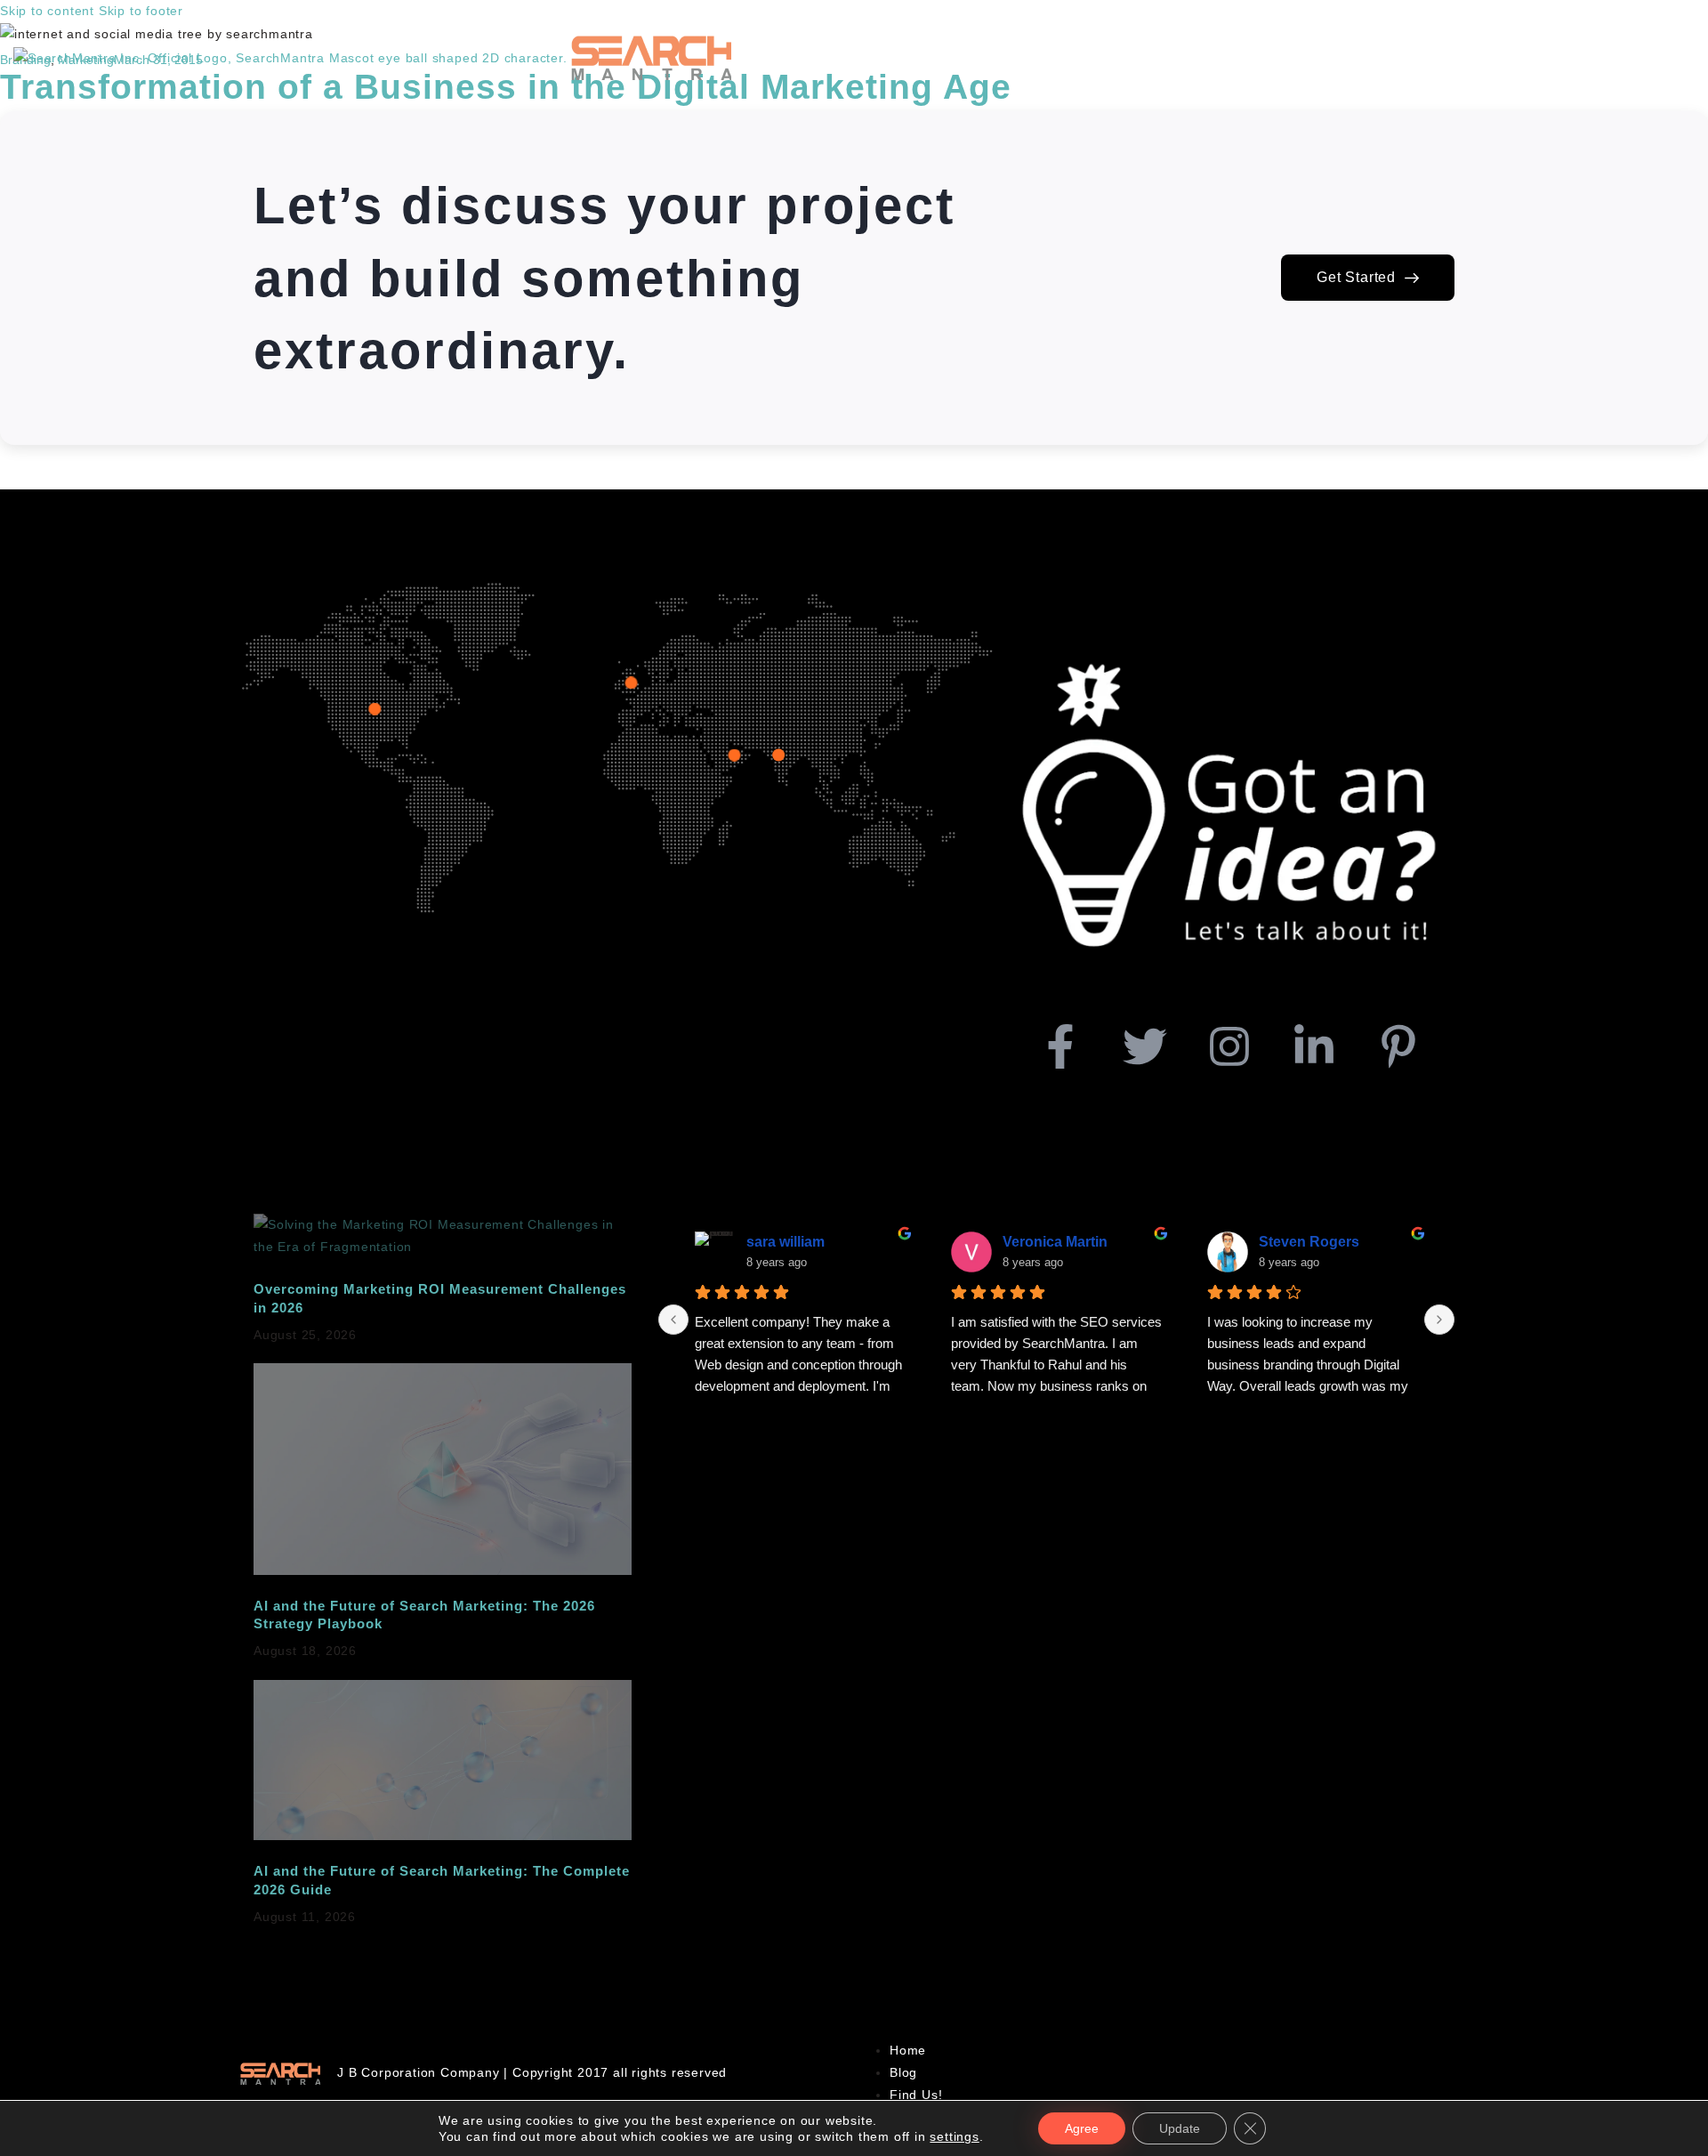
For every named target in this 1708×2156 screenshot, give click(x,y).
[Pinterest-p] (1398, 1046)
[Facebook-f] (1060, 1046)
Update (1180, 2128)
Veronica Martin (1055, 1242)
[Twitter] (1145, 1046)
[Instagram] (1229, 1046)
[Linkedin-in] (1314, 1046)
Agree (1082, 2128)
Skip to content (47, 11)
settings (954, 2136)
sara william (786, 1242)
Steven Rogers (1309, 1242)
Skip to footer (141, 11)
